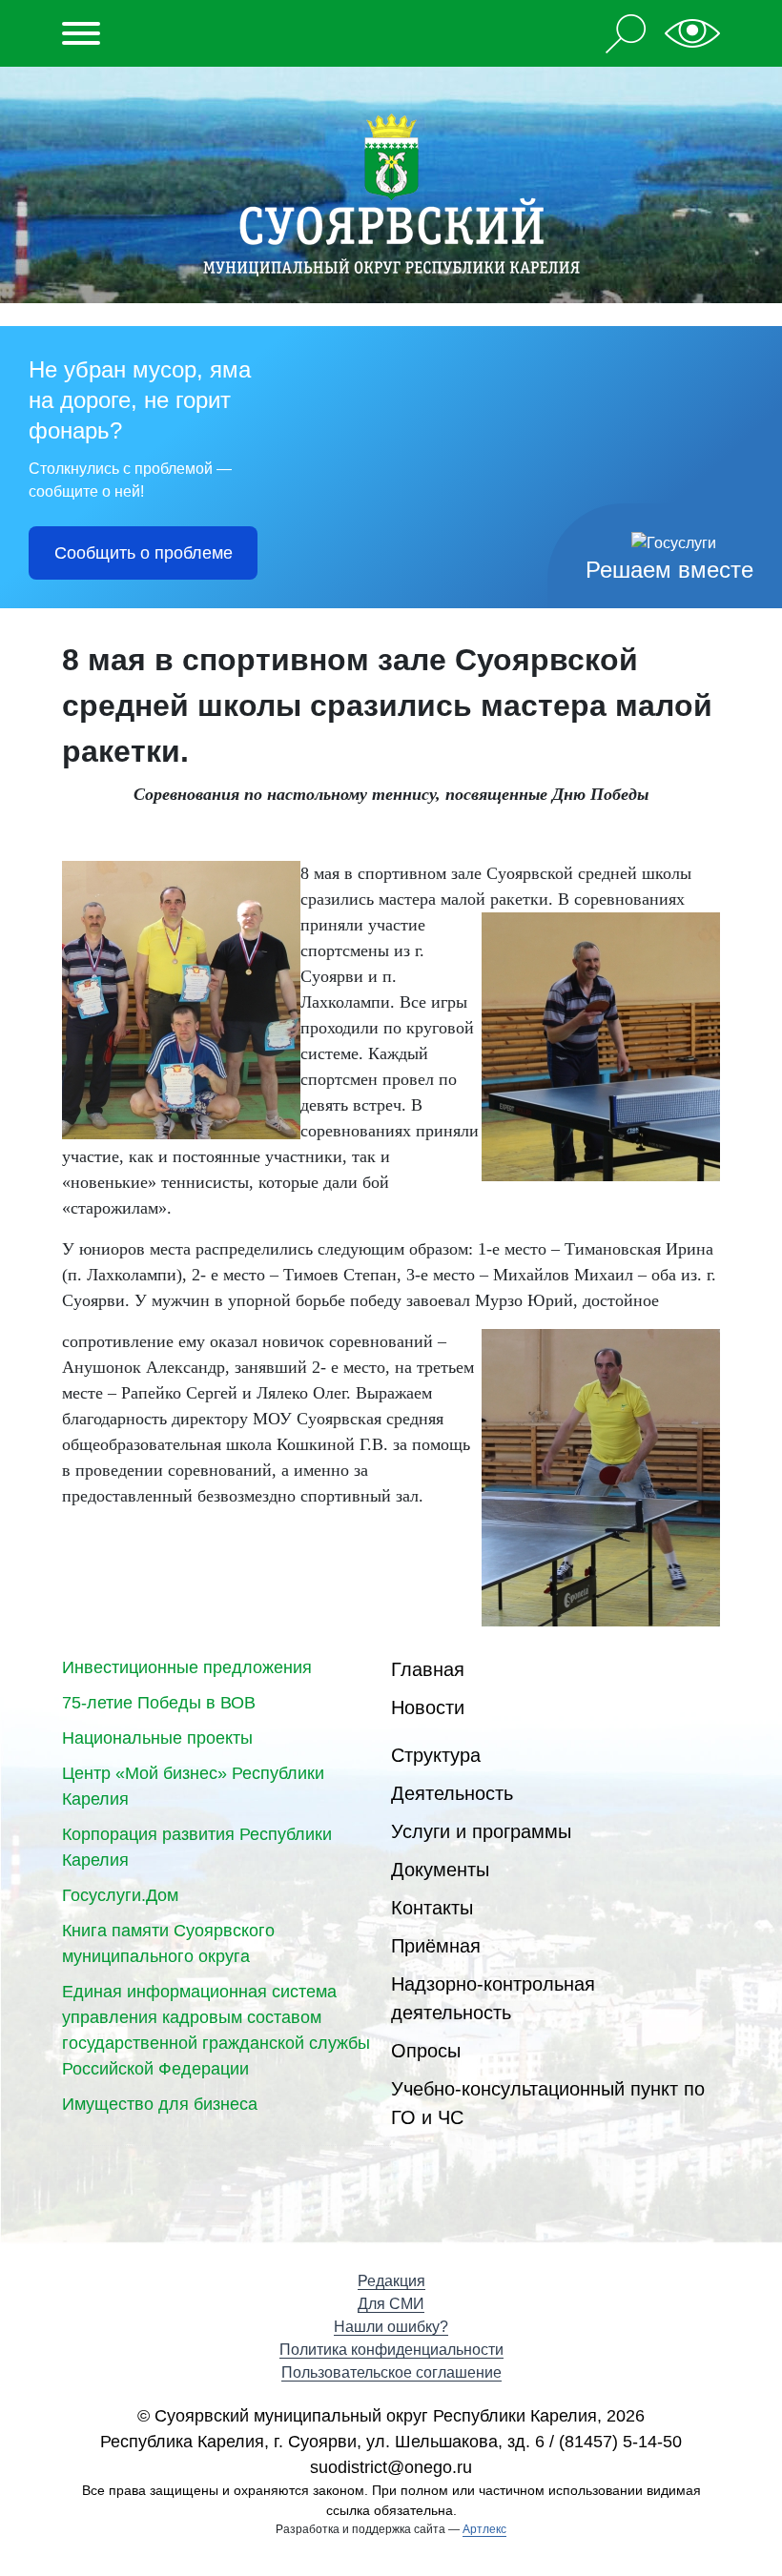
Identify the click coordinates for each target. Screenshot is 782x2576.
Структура (436, 1755)
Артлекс (484, 2529)
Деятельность (452, 1793)
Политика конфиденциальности (391, 2350)
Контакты (432, 1908)
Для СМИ (391, 2304)
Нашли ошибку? (391, 2327)
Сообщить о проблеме (144, 553)
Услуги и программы (481, 1831)
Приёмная (436, 1946)
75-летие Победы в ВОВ (159, 1703)
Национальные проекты (157, 1738)
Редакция (391, 2281)
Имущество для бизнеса (160, 2104)
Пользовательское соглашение (391, 2372)
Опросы (426, 2051)
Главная (428, 1669)
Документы (440, 1870)
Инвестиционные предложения (187, 1667)
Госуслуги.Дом (120, 1895)
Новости (428, 1707)
